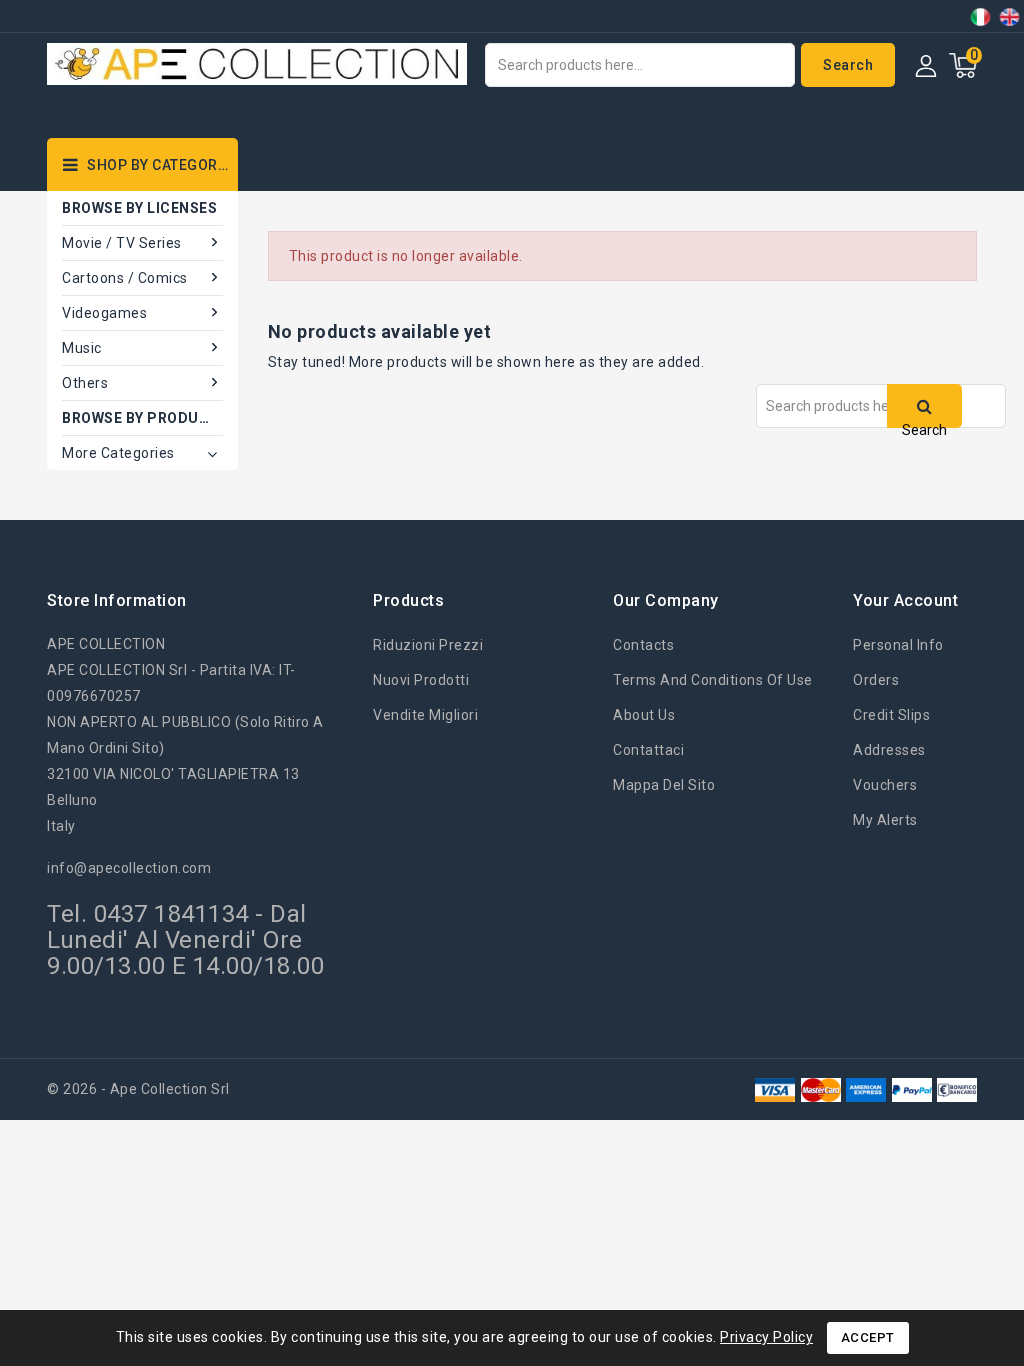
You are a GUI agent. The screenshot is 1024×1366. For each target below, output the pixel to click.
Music (82, 348)
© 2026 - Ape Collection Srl (138, 1089)
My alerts (885, 820)
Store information (117, 600)
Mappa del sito (664, 785)
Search (848, 65)
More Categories (118, 453)
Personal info (898, 645)
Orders (876, 680)
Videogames (104, 313)
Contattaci (648, 750)
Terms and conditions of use (713, 680)
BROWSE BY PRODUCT (141, 418)
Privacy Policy (766, 1337)
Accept (868, 1337)
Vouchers (885, 785)
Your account (905, 600)
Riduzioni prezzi (428, 645)
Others (85, 383)
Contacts (643, 645)
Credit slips (891, 715)
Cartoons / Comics (125, 278)
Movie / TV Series (122, 243)
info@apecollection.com (129, 868)
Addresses (889, 750)
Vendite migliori (425, 715)
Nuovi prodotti (421, 680)
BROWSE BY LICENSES (139, 208)
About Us (644, 715)
